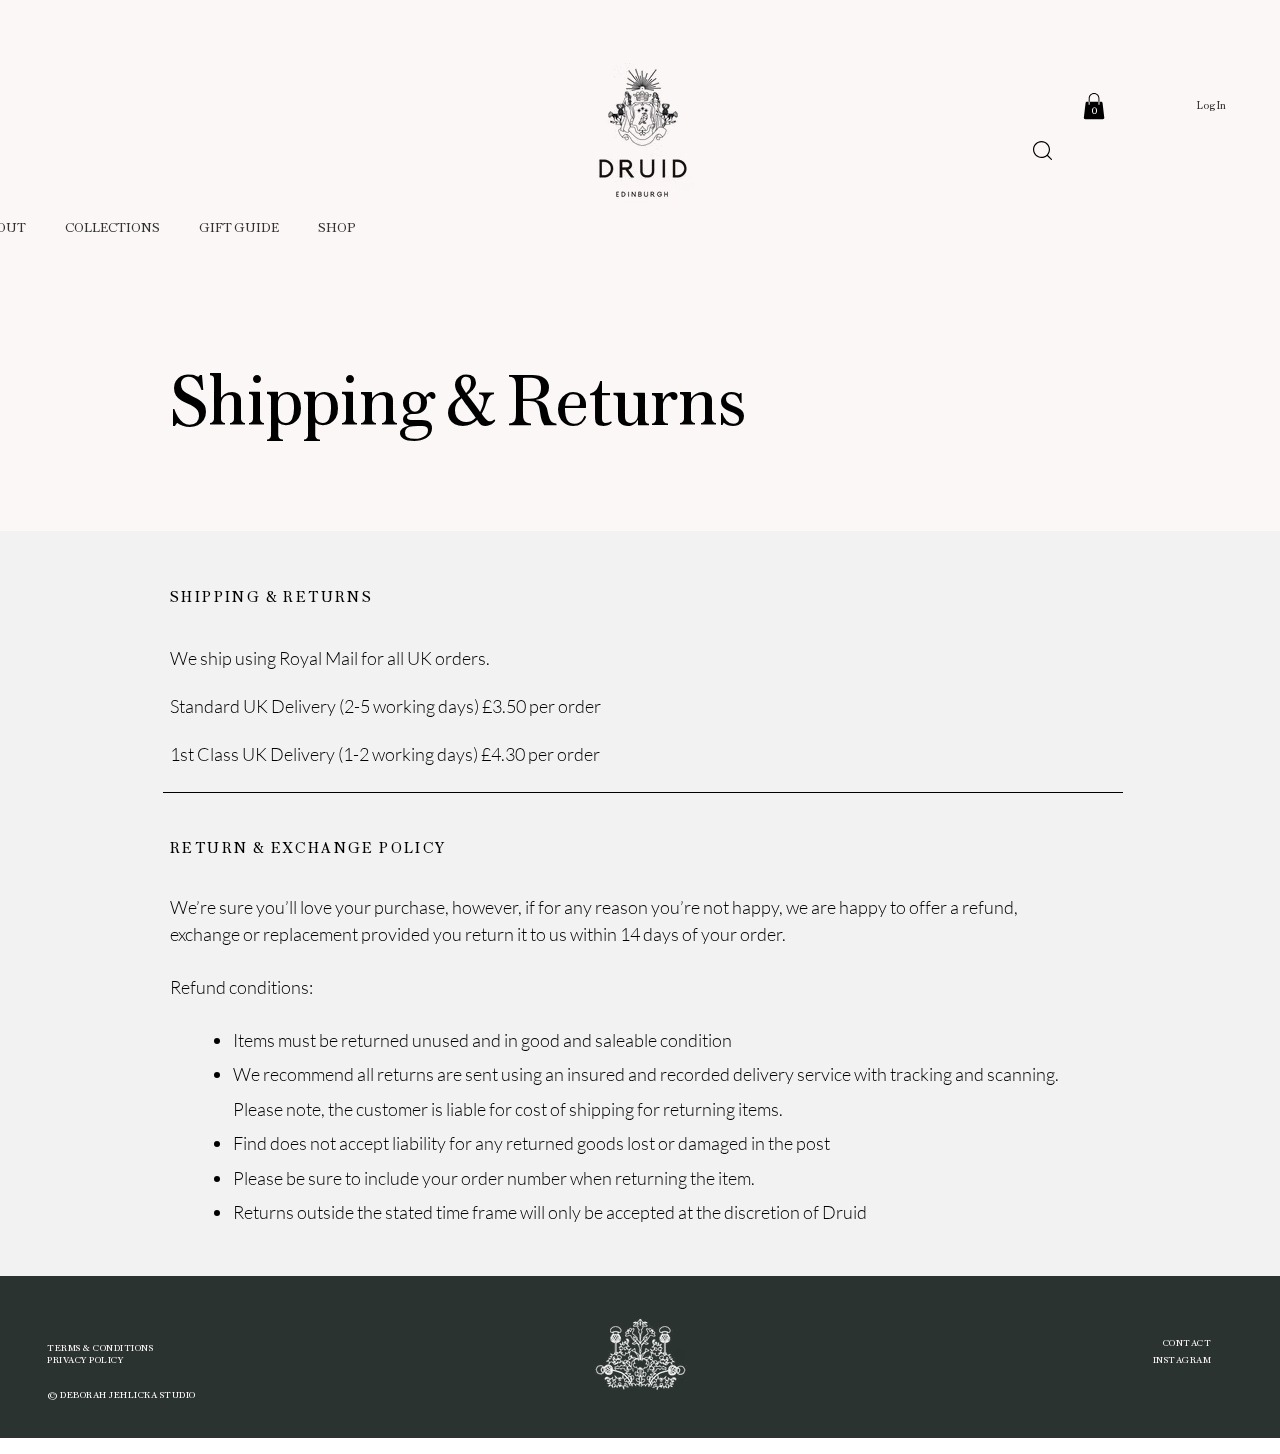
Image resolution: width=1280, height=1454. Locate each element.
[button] (1094, 106)
